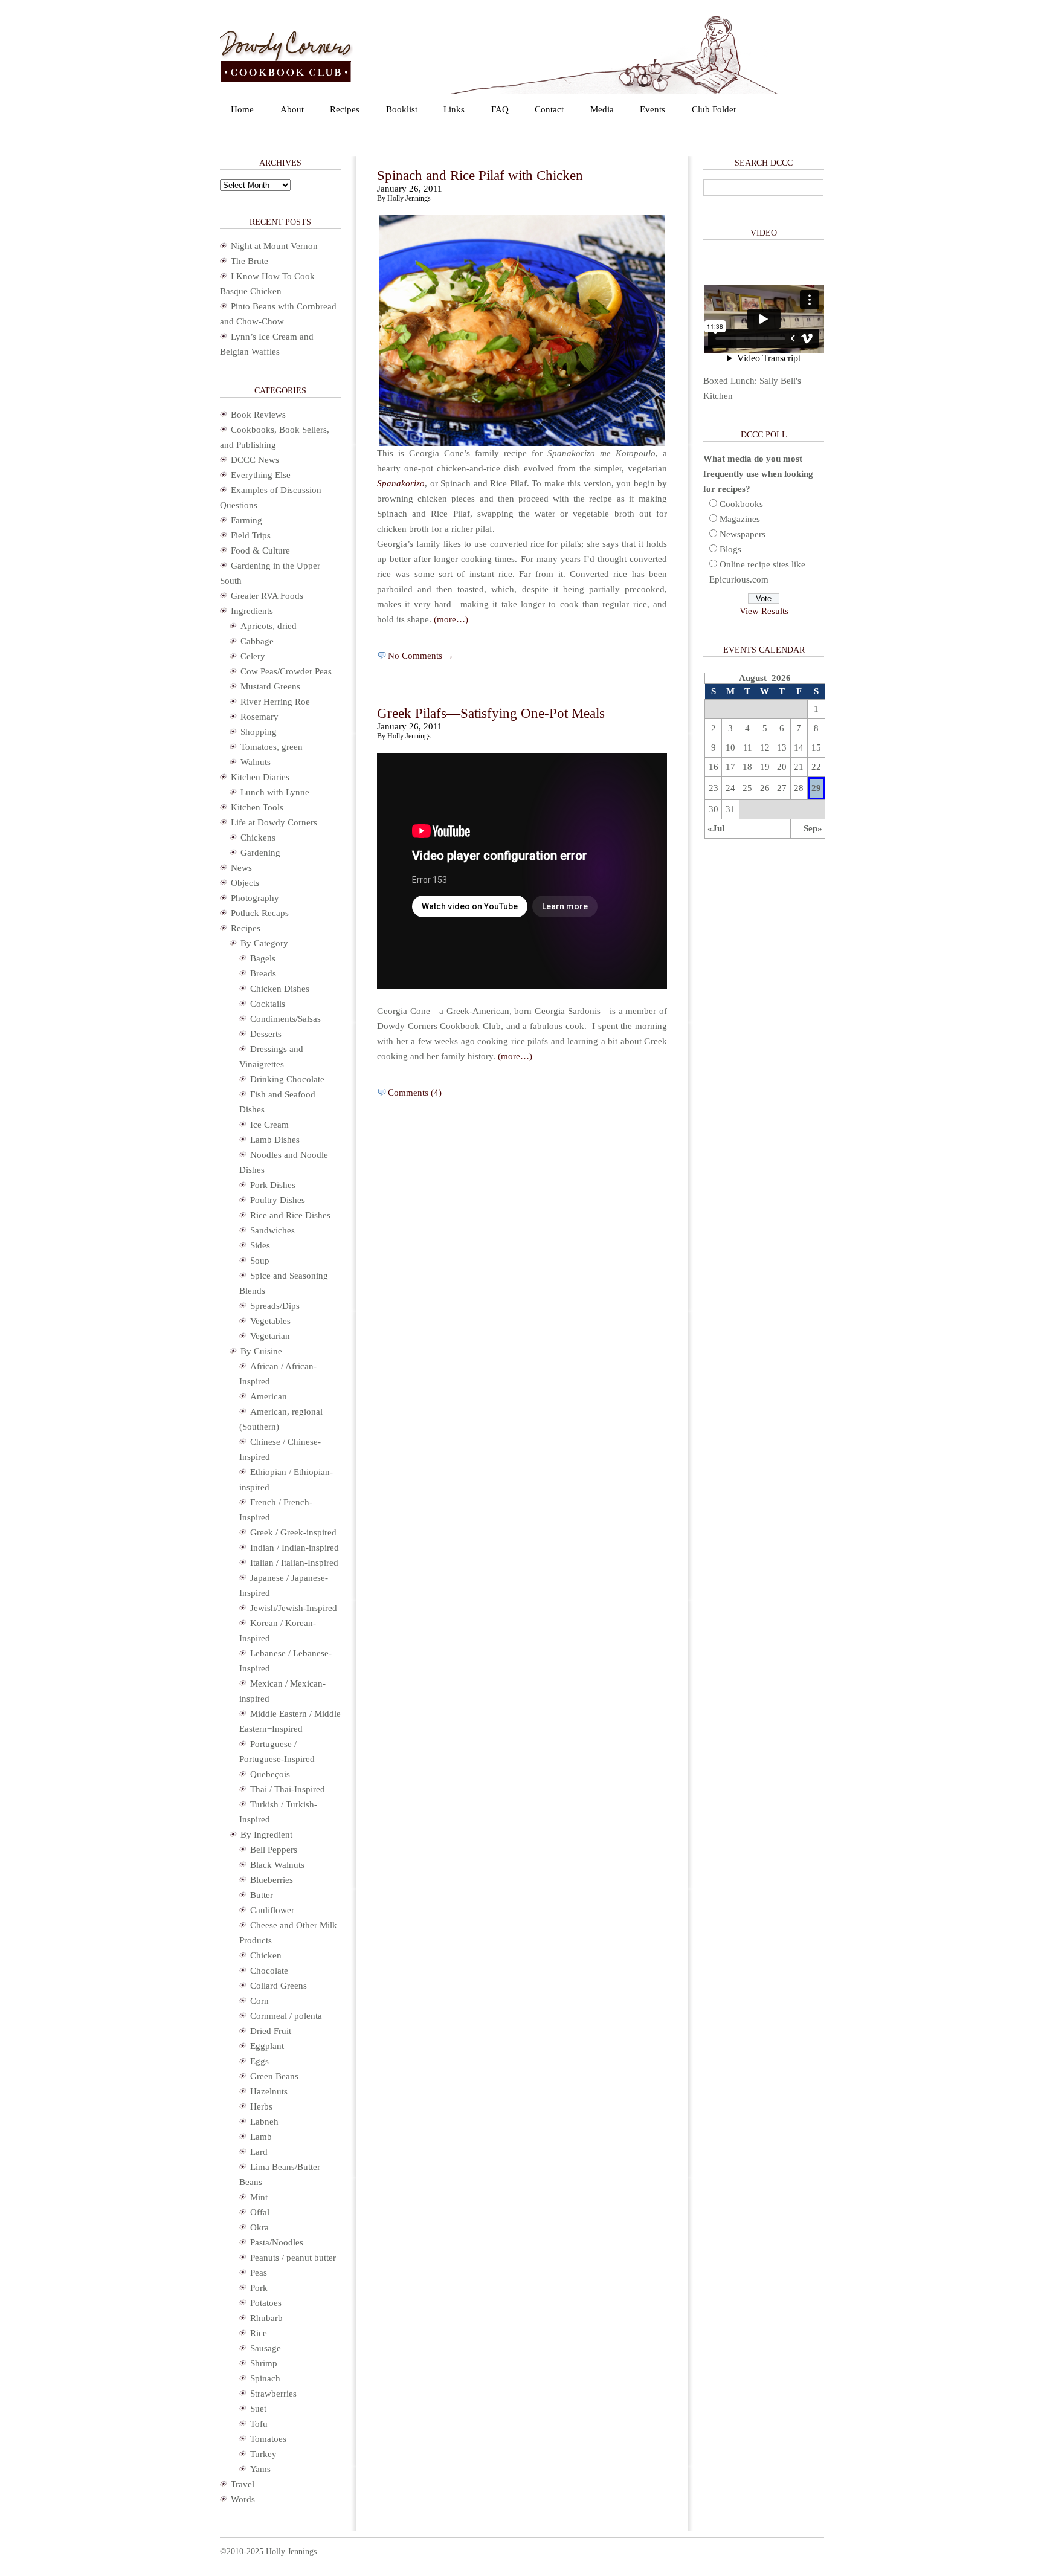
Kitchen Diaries (260, 777)
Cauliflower (272, 1910)
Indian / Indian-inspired (295, 1548)
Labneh (264, 2122)
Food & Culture (260, 550)
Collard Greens (279, 1986)
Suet (258, 2409)
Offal (260, 2212)
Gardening (260, 853)
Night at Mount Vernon (274, 246)
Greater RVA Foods (267, 596)
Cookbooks (741, 504)
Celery (253, 656)
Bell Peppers (274, 1850)
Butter (262, 1895)
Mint (259, 2197)
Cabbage (257, 641)
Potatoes (266, 2303)
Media (602, 109)
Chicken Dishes (280, 989)
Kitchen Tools (257, 807)
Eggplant (267, 2046)
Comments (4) (415, 1093)
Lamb (261, 2137)
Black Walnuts (277, 1865)
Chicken (266, 1955)
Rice (259, 2333)
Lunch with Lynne (275, 792)
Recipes (345, 109)
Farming (246, 520)
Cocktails (268, 1004)
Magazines (740, 519)
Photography (255, 898)
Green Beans (274, 2076)
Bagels (263, 958)
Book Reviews (258, 415)
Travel (243, 2484)
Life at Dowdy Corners (274, 822)
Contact (549, 109)
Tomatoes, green (272, 747)
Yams (260, 2469)
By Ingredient (266, 1835)
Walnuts (256, 762)
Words (243, 2499)
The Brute (250, 261)
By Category (264, 943)
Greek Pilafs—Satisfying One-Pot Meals (491, 713)
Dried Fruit (271, 2031)
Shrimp (264, 2363)
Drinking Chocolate (287, 1079)
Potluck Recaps (260, 913)
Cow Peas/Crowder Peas (286, 671)
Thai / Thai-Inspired (288, 1789)
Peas (259, 2273)
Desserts (266, 1034)
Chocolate (269, 1971)
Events (652, 109)
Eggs (259, 2061)
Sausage (266, 2348)
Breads (263, 973)
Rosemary (259, 717)
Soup (260, 1261)
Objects (245, 883)
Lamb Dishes (275, 1140)
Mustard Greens (270, 686)
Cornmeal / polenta (286, 2016)
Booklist (402, 109)
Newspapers (743, 534)
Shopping (259, 732)
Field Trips (251, 535)
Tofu (259, 2424)
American (269, 1396)
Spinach (265, 2378)
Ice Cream (269, 1125)
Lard (259, 2152)
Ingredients (252, 611)
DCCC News (255, 460)
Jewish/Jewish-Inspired (294, 1608)
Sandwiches (272, 1230)
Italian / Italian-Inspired (294, 1563)
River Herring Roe (275, 702)
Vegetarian (270, 1336)
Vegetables (270, 1321)
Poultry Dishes (278, 1200)
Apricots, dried (269, 626)
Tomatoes (268, 2439)
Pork (259, 2288)
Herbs (261, 2106)
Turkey (263, 2454)
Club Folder (714, 109)
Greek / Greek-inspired (293, 1532)
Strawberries (273, 2394)
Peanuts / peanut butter (293, 2258)
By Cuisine (261, 1351)
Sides (260, 1245)
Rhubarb (266, 2318)
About (292, 109)
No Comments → (421, 656)
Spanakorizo (401, 483)
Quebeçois (270, 1774)
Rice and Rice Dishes (290, 1215)
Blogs (730, 549)
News (241, 868)
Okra (259, 2227)
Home (242, 109)
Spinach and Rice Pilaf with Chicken (480, 176)
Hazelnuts (269, 2091)
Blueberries (272, 1880)
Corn (259, 2001)
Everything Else (261, 475)
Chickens (258, 838)
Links (454, 109)
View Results (764, 611)
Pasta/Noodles (277, 2242)
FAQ (500, 109)
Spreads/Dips (275, 1306)
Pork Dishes (273, 1185)
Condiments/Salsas (285, 1019)
